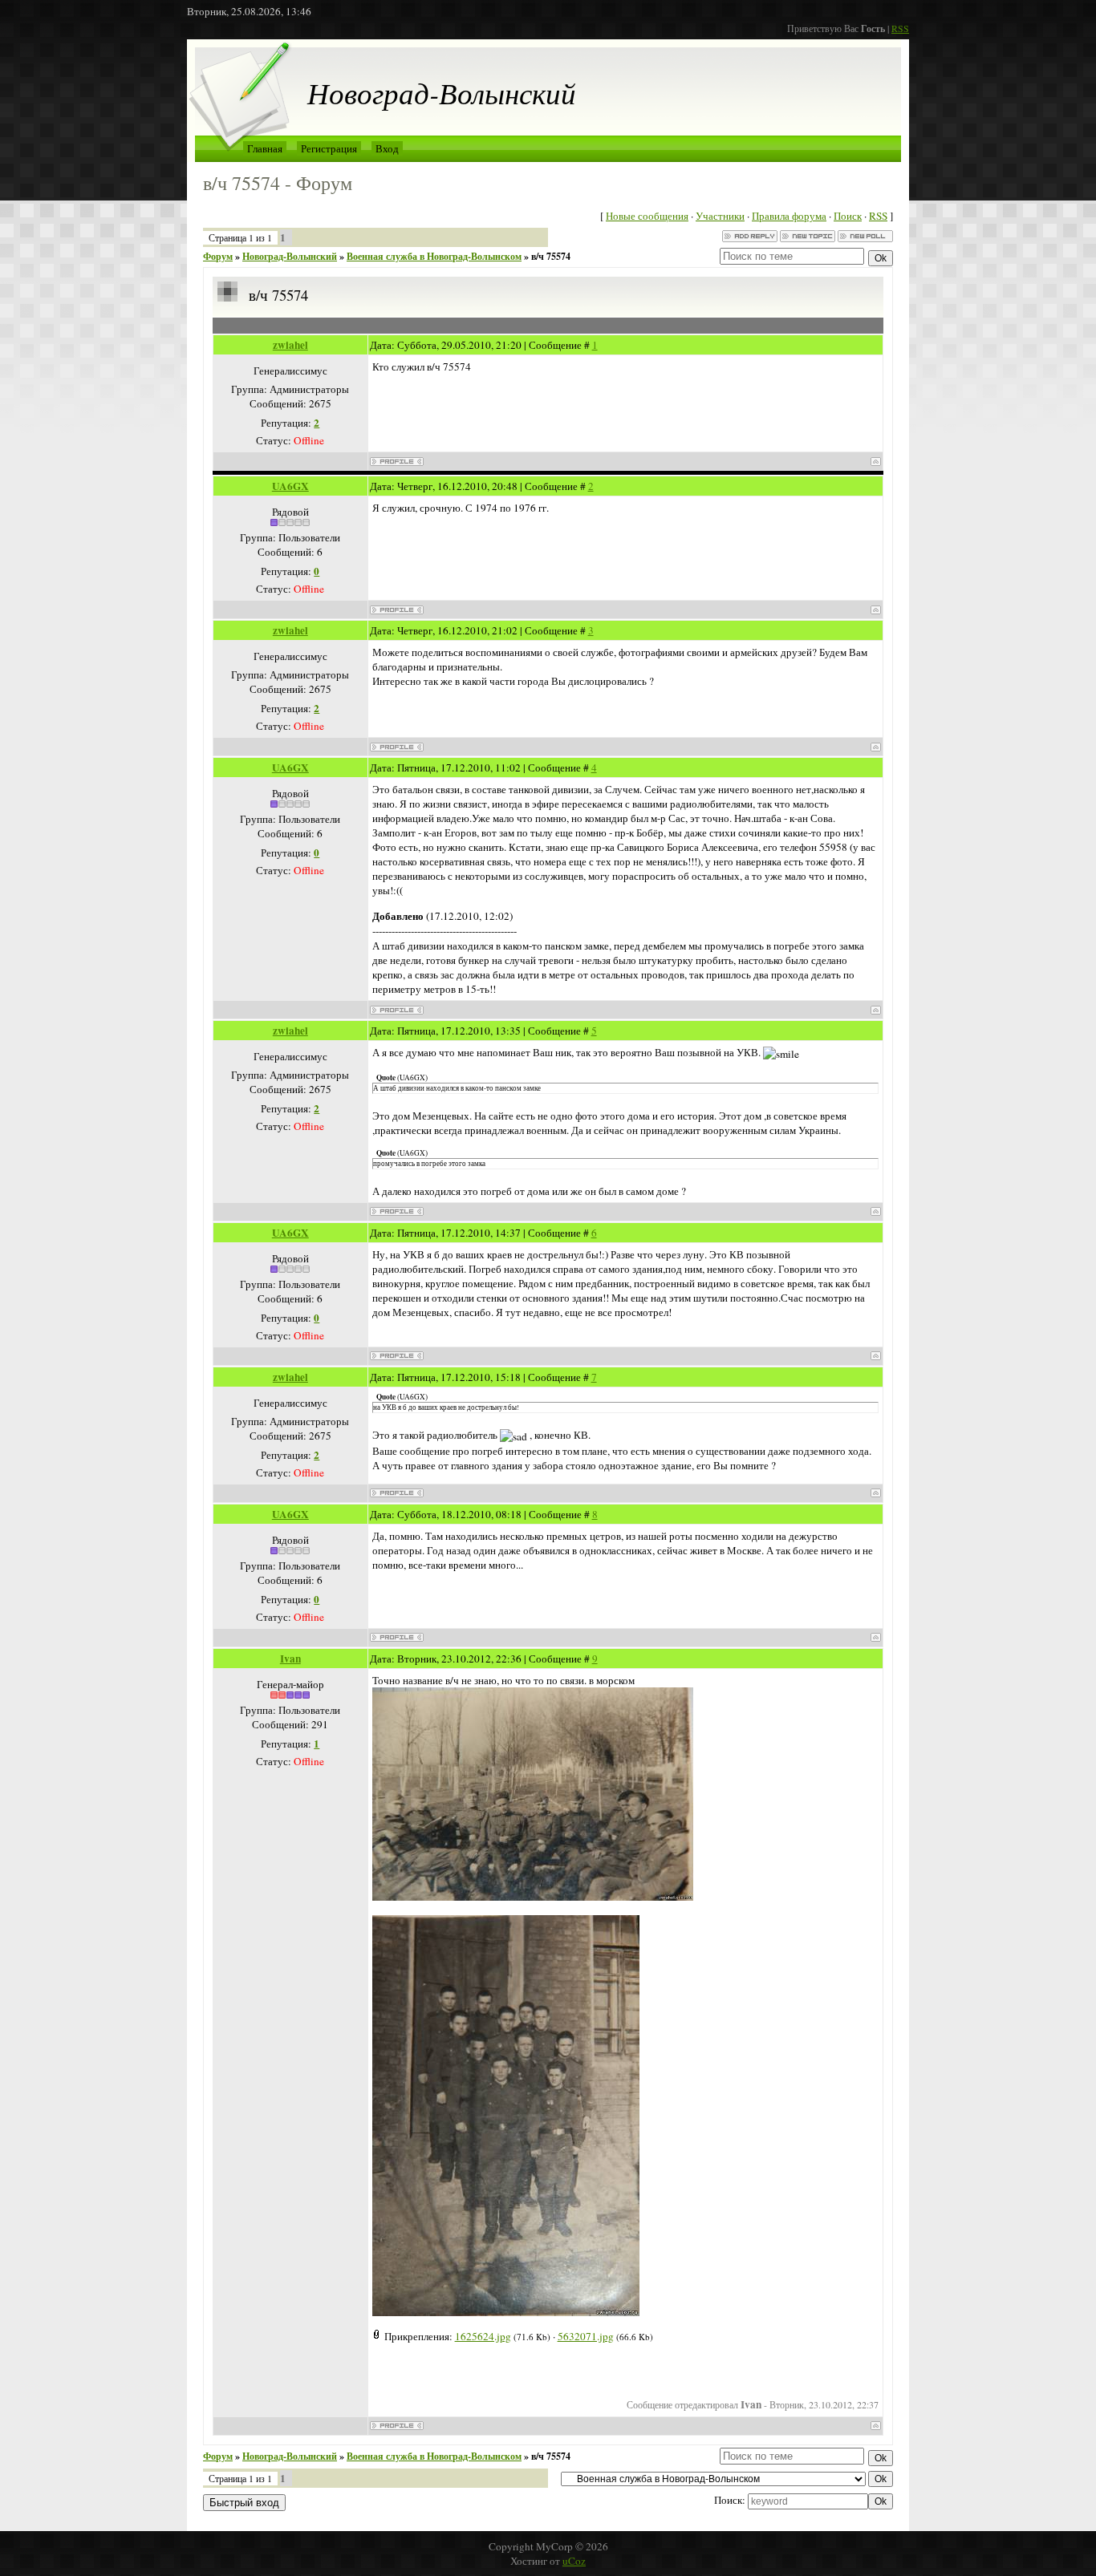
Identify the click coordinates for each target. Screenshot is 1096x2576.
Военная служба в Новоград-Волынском (434, 256)
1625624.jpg (483, 2336)
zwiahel (290, 345)
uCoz (574, 2561)
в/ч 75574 (551, 256)
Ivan (290, 1659)
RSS (900, 28)
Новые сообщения (647, 216)
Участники (720, 216)
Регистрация (329, 148)
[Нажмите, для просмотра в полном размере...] (533, 1897)
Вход (387, 148)
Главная (265, 148)
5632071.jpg (586, 2336)
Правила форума (789, 216)
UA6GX (290, 486)
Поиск (848, 216)
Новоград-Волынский (290, 256)
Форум (218, 256)
